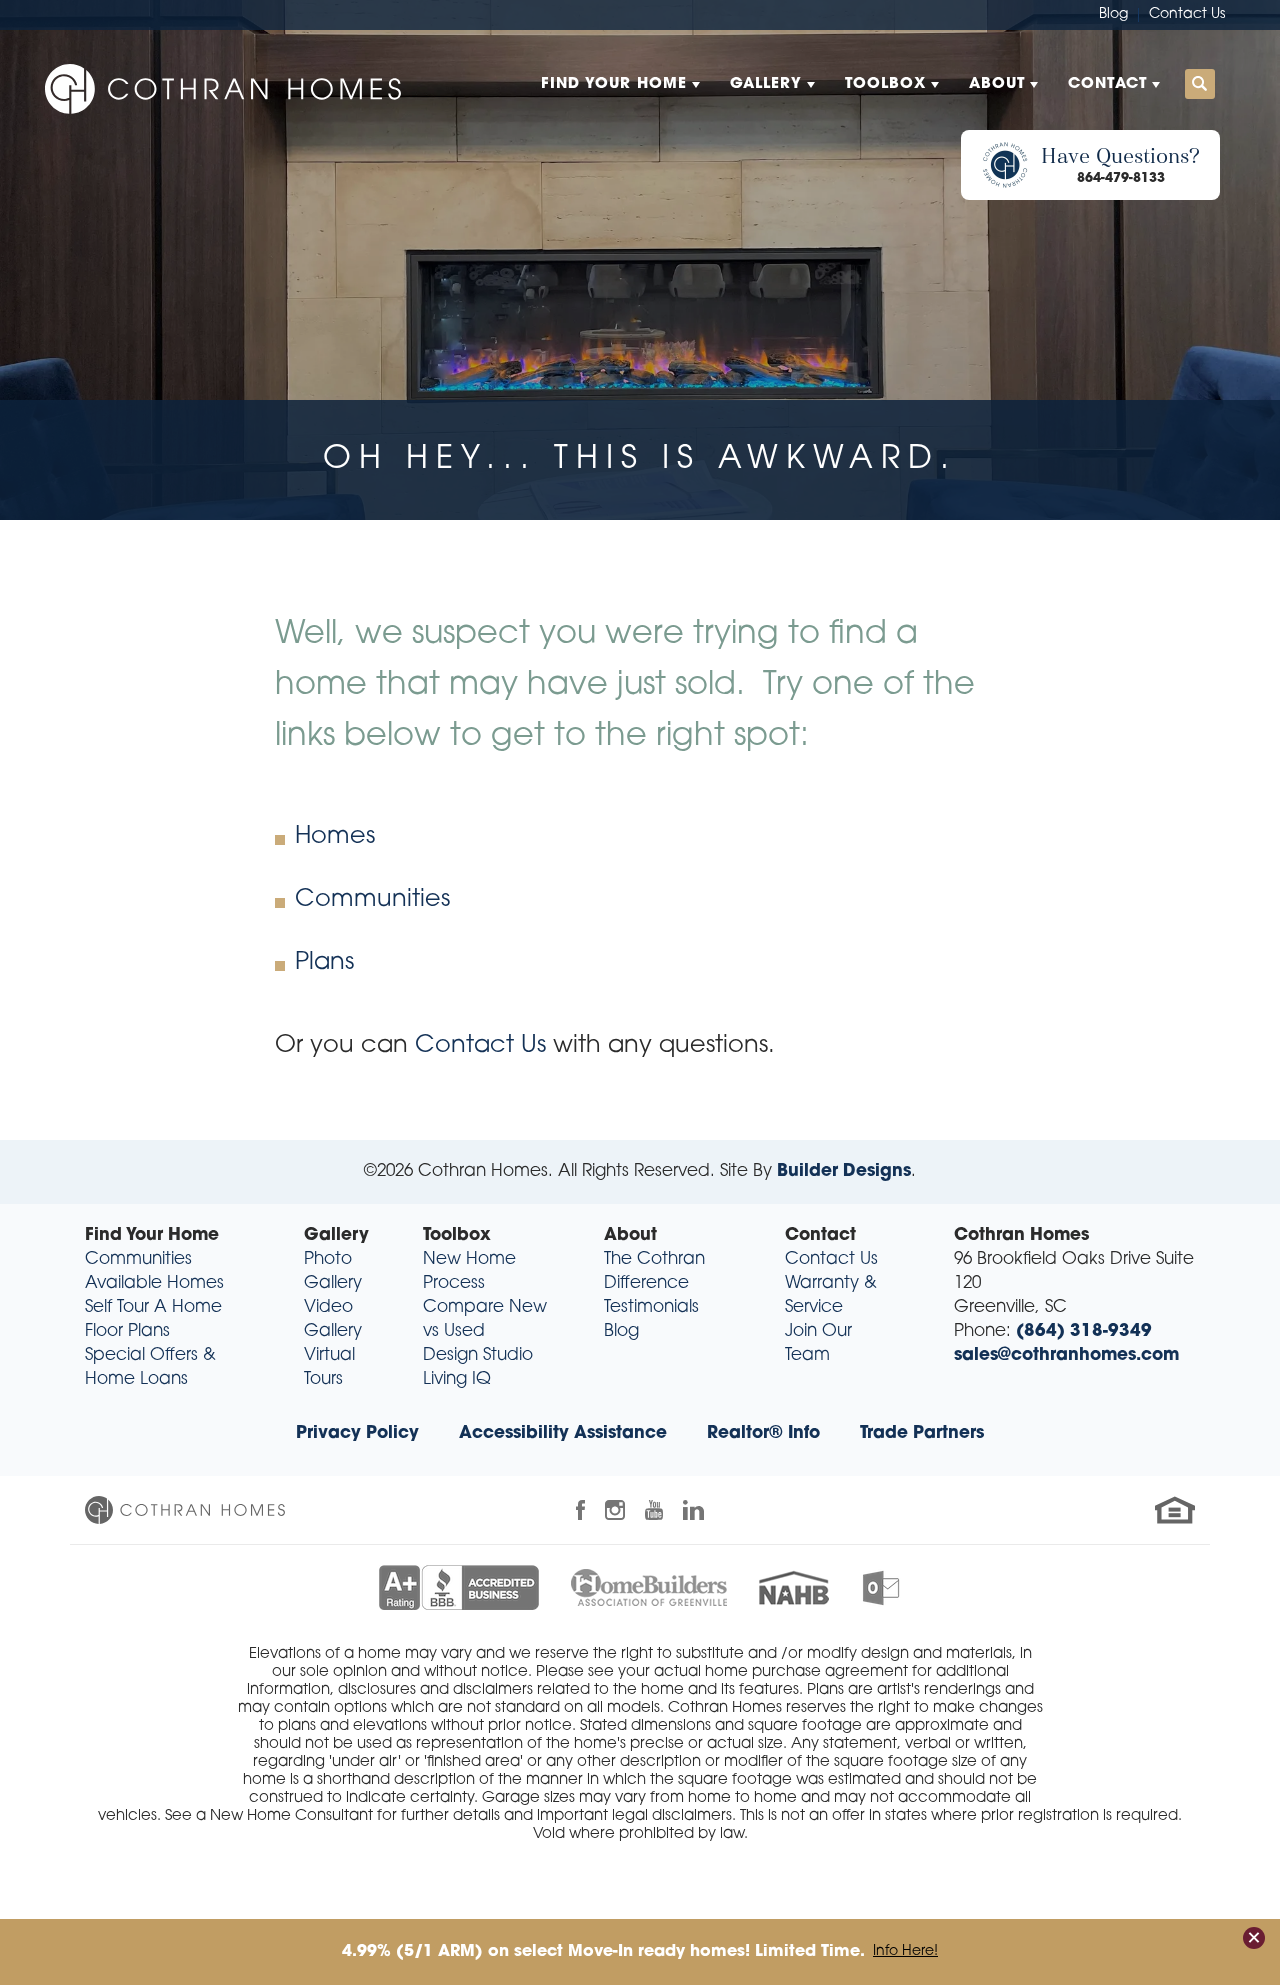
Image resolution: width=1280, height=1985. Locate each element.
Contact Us (1187, 14)
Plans (324, 963)
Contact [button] (1107, 84)
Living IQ (457, 1379)
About (630, 1235)
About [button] (997, 84)
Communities (372, 900)
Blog (1113, 14)
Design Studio (478, 1355)
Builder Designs (844, 1171)
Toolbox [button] (885, 84)
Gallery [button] (766, 84)
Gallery (336, 1235)
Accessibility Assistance (563, 1433)
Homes (335, 837)
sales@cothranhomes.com (1066, 1355)
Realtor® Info (763, 1433)
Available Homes (154, 1283)
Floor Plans (127, 1331)
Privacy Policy (357, 1433)
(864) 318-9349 (1084, 1331)
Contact (820, 1235)
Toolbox (457, 1235)
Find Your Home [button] (614, 84)
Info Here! (905, 1952)
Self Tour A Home (153, 1307)
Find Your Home (152, 1235)
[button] (1200, 85)
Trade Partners (922, 1433)
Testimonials (651, 1307)
